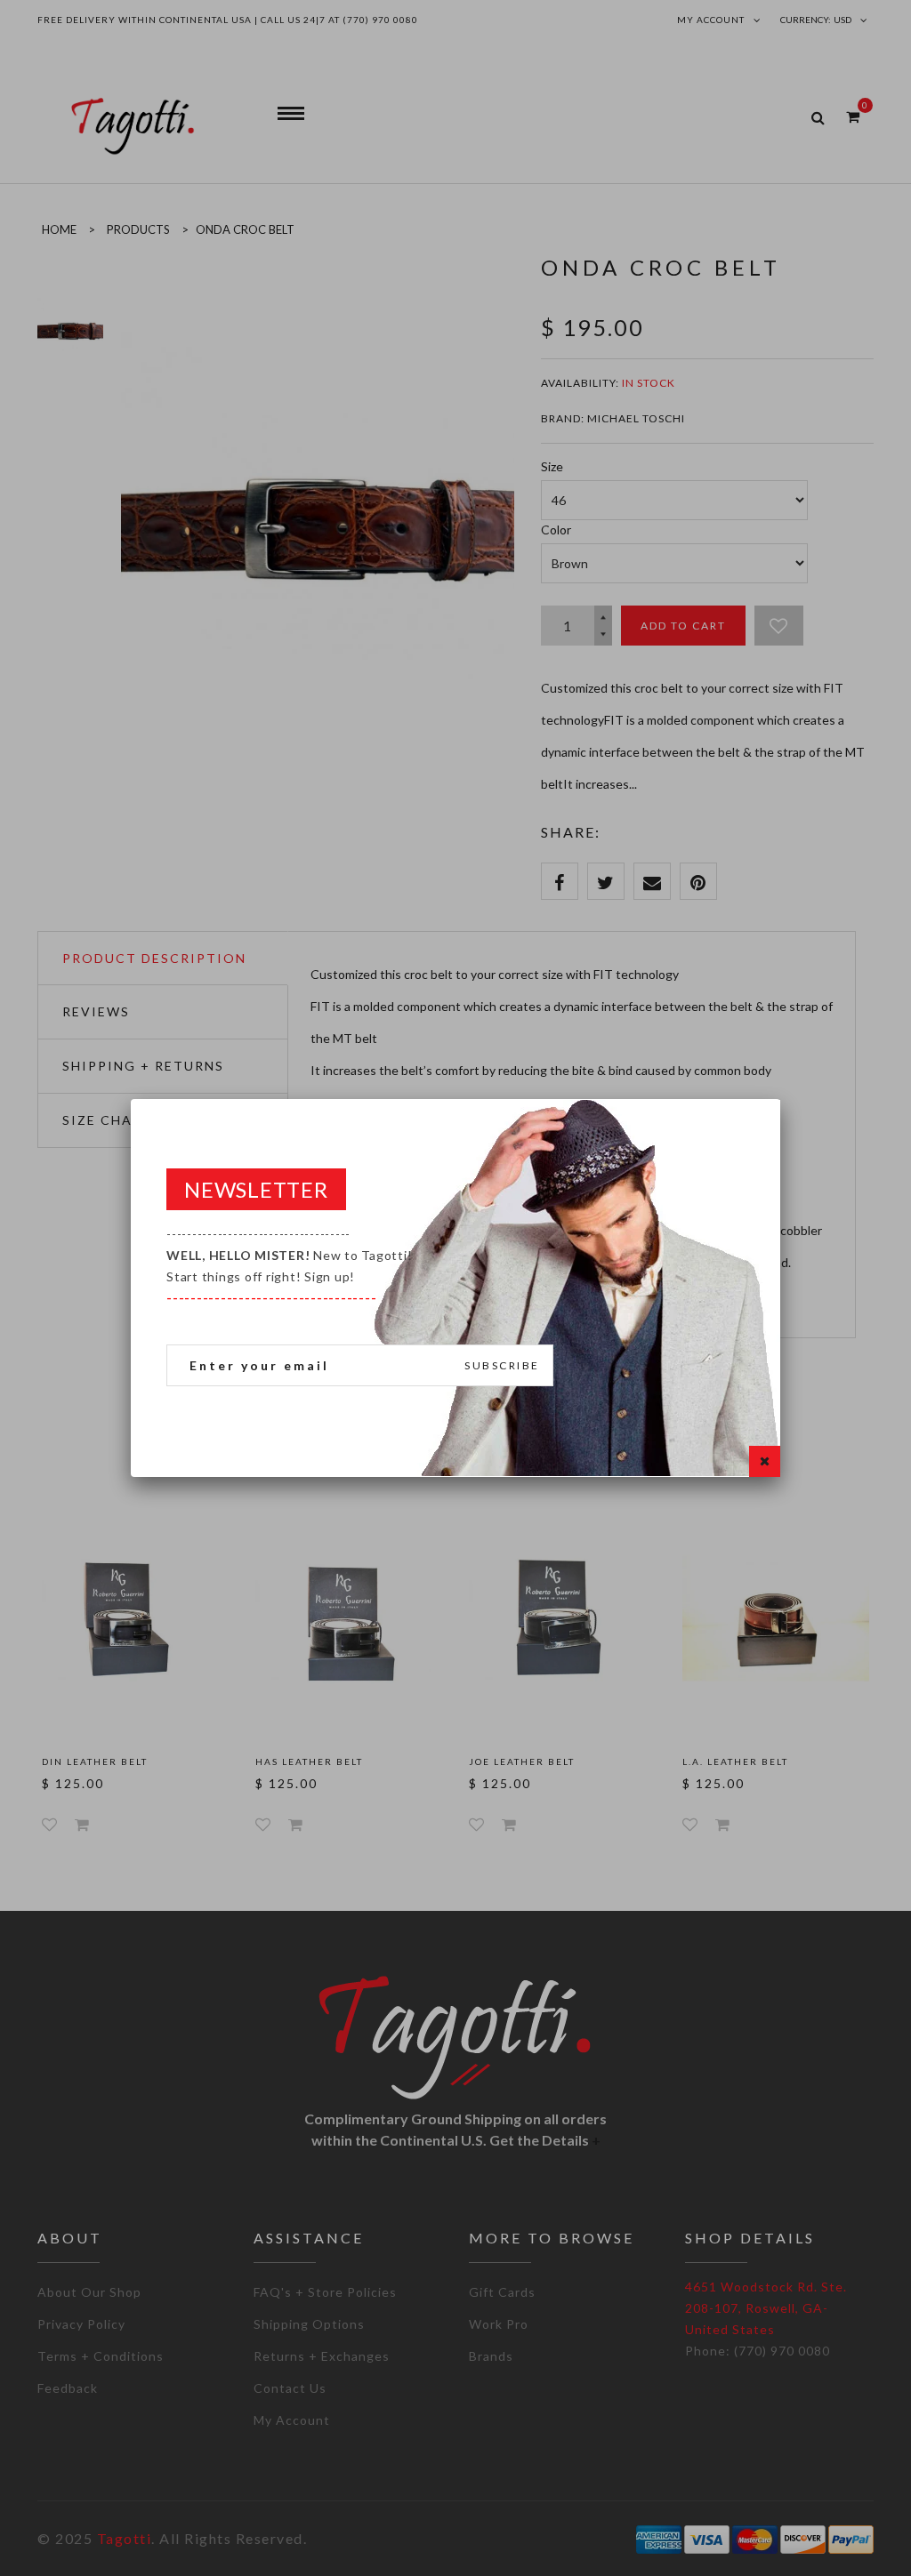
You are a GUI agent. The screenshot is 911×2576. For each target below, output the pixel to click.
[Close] (765, 1461)
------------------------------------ (289, 1266)
